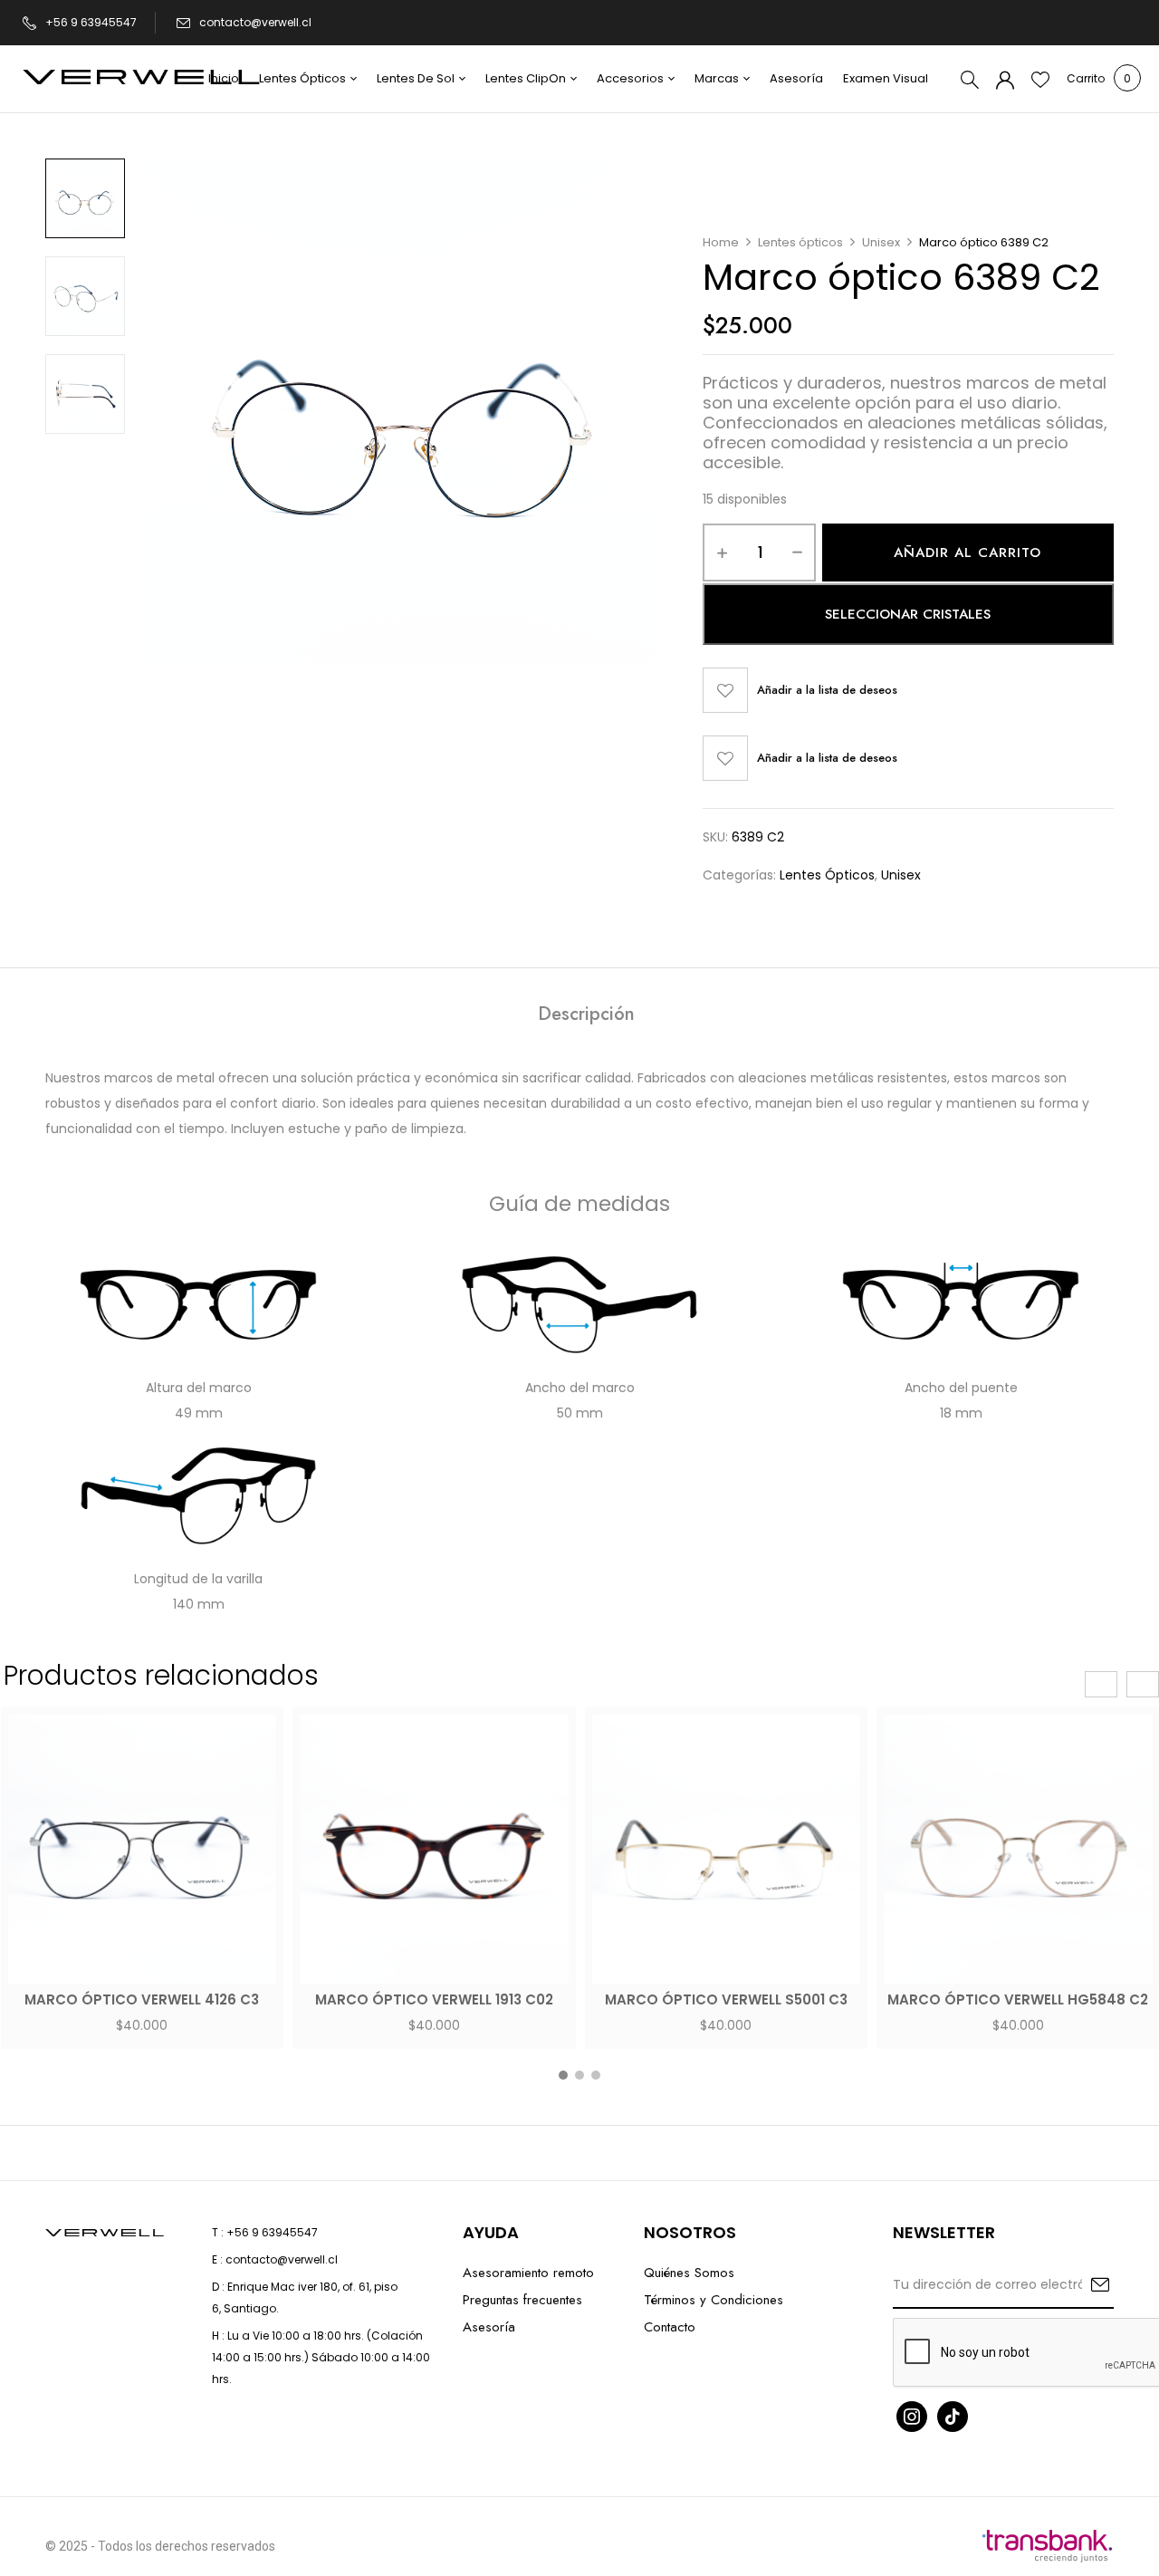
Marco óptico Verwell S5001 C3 (726, 1999)
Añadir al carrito (967, 553)
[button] (1086, 79)
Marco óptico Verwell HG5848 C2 (1018, 1999)
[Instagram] (912, 2415)
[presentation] (1101, 1684)
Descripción (586, 1016)
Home (721, 242)
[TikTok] (953, 2415)
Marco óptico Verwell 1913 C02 (434, 1999)
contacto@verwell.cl (255, 22)
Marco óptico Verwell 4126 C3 (142, 1999)
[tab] (586, 1017)
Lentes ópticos (800, 242)
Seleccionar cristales (908, 614)
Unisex (881, 242)
